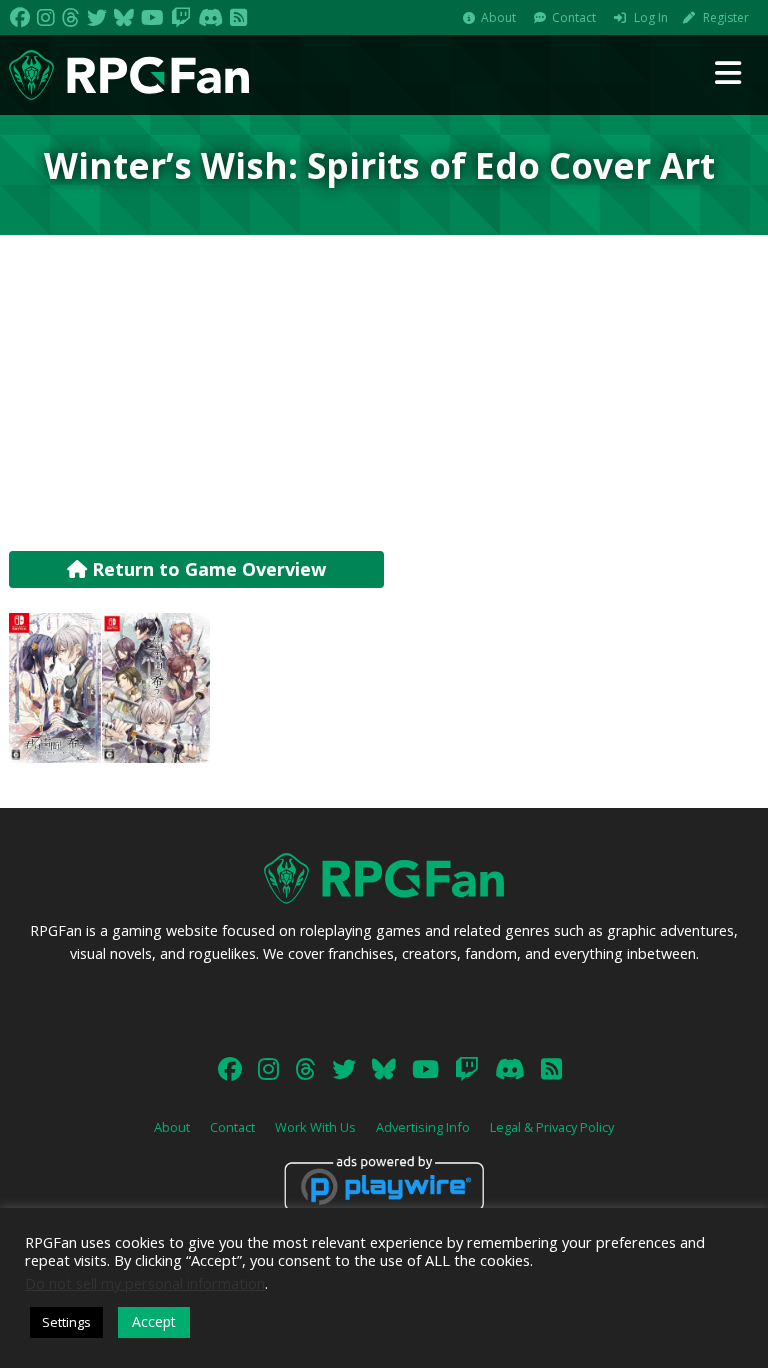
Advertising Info (423, 1127)
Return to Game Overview (206, 569)
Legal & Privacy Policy (552, 1127)
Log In (651, 17)
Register (726, 17)
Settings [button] (66, 1322)
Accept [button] (154, 1321)
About (498, 17)
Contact (574, 17)
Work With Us (315, 1127)
